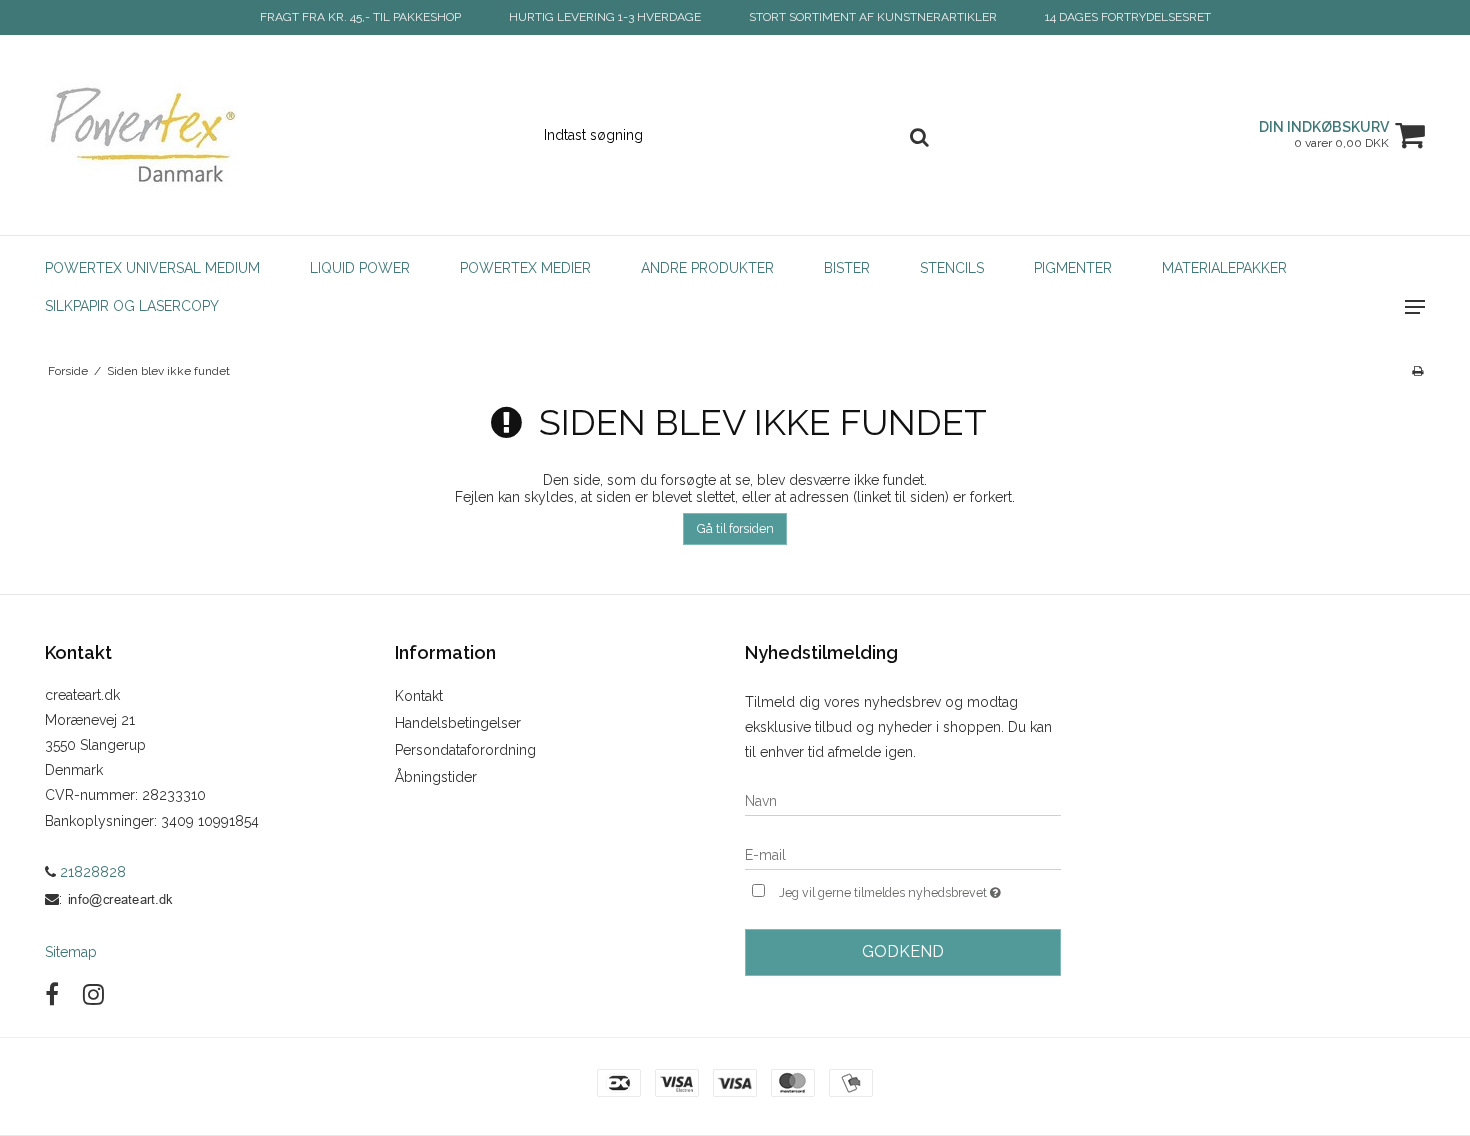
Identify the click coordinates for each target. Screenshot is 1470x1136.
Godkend (903, 951)
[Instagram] (93, 994)
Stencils (952, 268)
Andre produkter (707, 268)
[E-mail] (903, 854)
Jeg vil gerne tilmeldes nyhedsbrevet (920, 888)
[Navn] (903, 800)
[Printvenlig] (1417, 371)
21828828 (91, 872)
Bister (847, 268)
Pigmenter (1073, 268)
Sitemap (71, 952)
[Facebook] (52, 994)
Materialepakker (1224, 268)
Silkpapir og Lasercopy (132, 306)
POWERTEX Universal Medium (152, 268)
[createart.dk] (151, 135)
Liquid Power (360, 268)
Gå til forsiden (735, 528)
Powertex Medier (525, 268)
